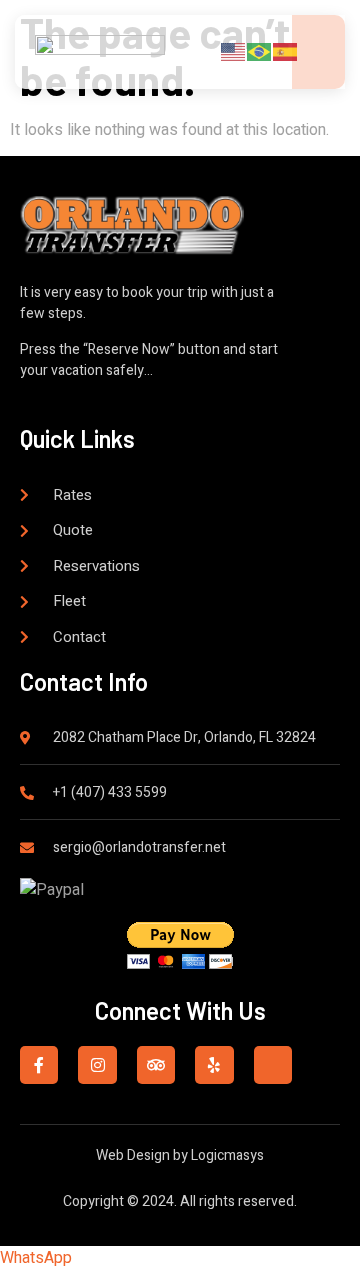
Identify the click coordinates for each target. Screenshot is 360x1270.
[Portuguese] (260, 51)
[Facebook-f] (39, 1065)
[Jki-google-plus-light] (273, 1065)
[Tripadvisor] (156, 1065)
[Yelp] (214, 1065)
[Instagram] (97, 1065)
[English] (234, 51)
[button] (36, 1258)
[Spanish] (286, 51)
